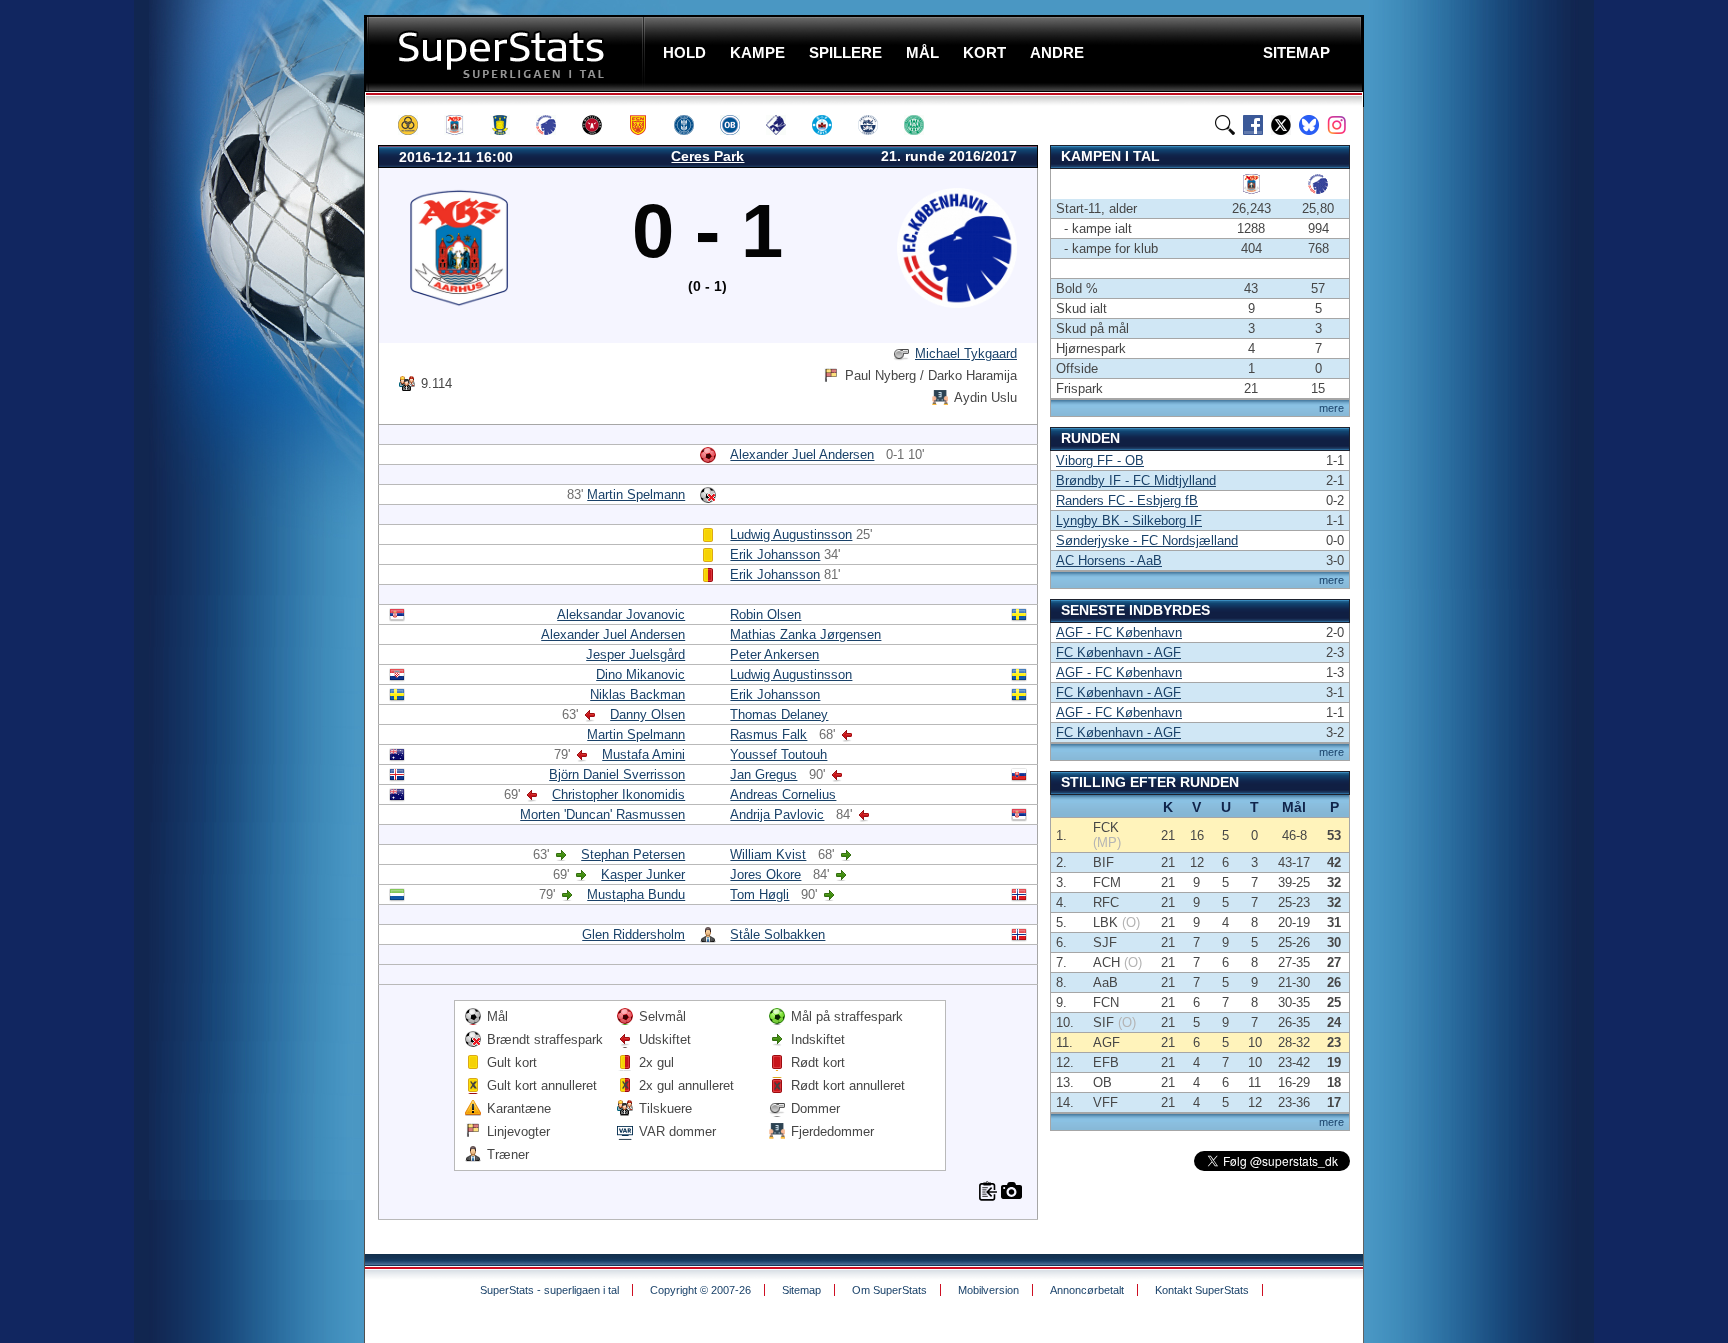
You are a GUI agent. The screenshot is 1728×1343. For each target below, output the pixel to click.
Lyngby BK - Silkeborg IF (1129, 520)
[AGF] (463, 125)
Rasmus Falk (768, 734)
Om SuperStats (889, 1290)
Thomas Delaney (779, 714)
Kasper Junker (643, 874)
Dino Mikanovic (640, 674)
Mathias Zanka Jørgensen (805, 634)
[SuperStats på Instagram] (1337, 125)
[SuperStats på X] (1281, 125)
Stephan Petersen (633, 854)
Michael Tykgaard (966, 353)
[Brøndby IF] (509, 125)
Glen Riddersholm (633, 934)
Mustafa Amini (643, 754)
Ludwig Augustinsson (791, 534)
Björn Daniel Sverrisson (617, 774)
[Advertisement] (244, 395)
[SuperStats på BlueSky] (1309, 125)
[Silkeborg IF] (831, 125)
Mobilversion (988, 1290)
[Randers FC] (785, 125)
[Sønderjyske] (877, 125)
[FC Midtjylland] (601, 125)
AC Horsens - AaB (1109, 560)
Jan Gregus (763, 774)
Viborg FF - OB (1100, 460)
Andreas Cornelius (783, 794)
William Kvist (768, 854)
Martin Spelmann (636, 494)
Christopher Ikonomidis (618, 794)
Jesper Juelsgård (635, 654)
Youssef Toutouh (778, 754)
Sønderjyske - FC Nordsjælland (1147, 540)
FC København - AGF (1118, 652)
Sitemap (801, 1290)
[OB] (739, 125)
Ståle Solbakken (777, 934)
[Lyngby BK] (693, 125)
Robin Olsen (765, 614)
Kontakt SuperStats (1202, 1290)
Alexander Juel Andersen (802, 454)
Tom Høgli (759, 894)
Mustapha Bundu (636, 894)
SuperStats (506, 53)
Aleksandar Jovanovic (621, 614)
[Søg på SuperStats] (1225, 125)
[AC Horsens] (417, 125)
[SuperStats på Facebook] (1253, 125)
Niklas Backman (637, 694)
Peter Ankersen (774, 654)
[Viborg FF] (923, 125)
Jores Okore (765, 874)
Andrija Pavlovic (777, 814)
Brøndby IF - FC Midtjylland (1136, 480)
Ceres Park (707, 156)
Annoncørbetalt (1087, 1290)
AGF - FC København (1119, 632)
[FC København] (555, 125)
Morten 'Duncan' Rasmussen (602, 814)
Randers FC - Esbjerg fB (1127, 500)
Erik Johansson (775, 554)
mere (1331, 408)
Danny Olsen (647, 714)
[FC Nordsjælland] (647, 125)
